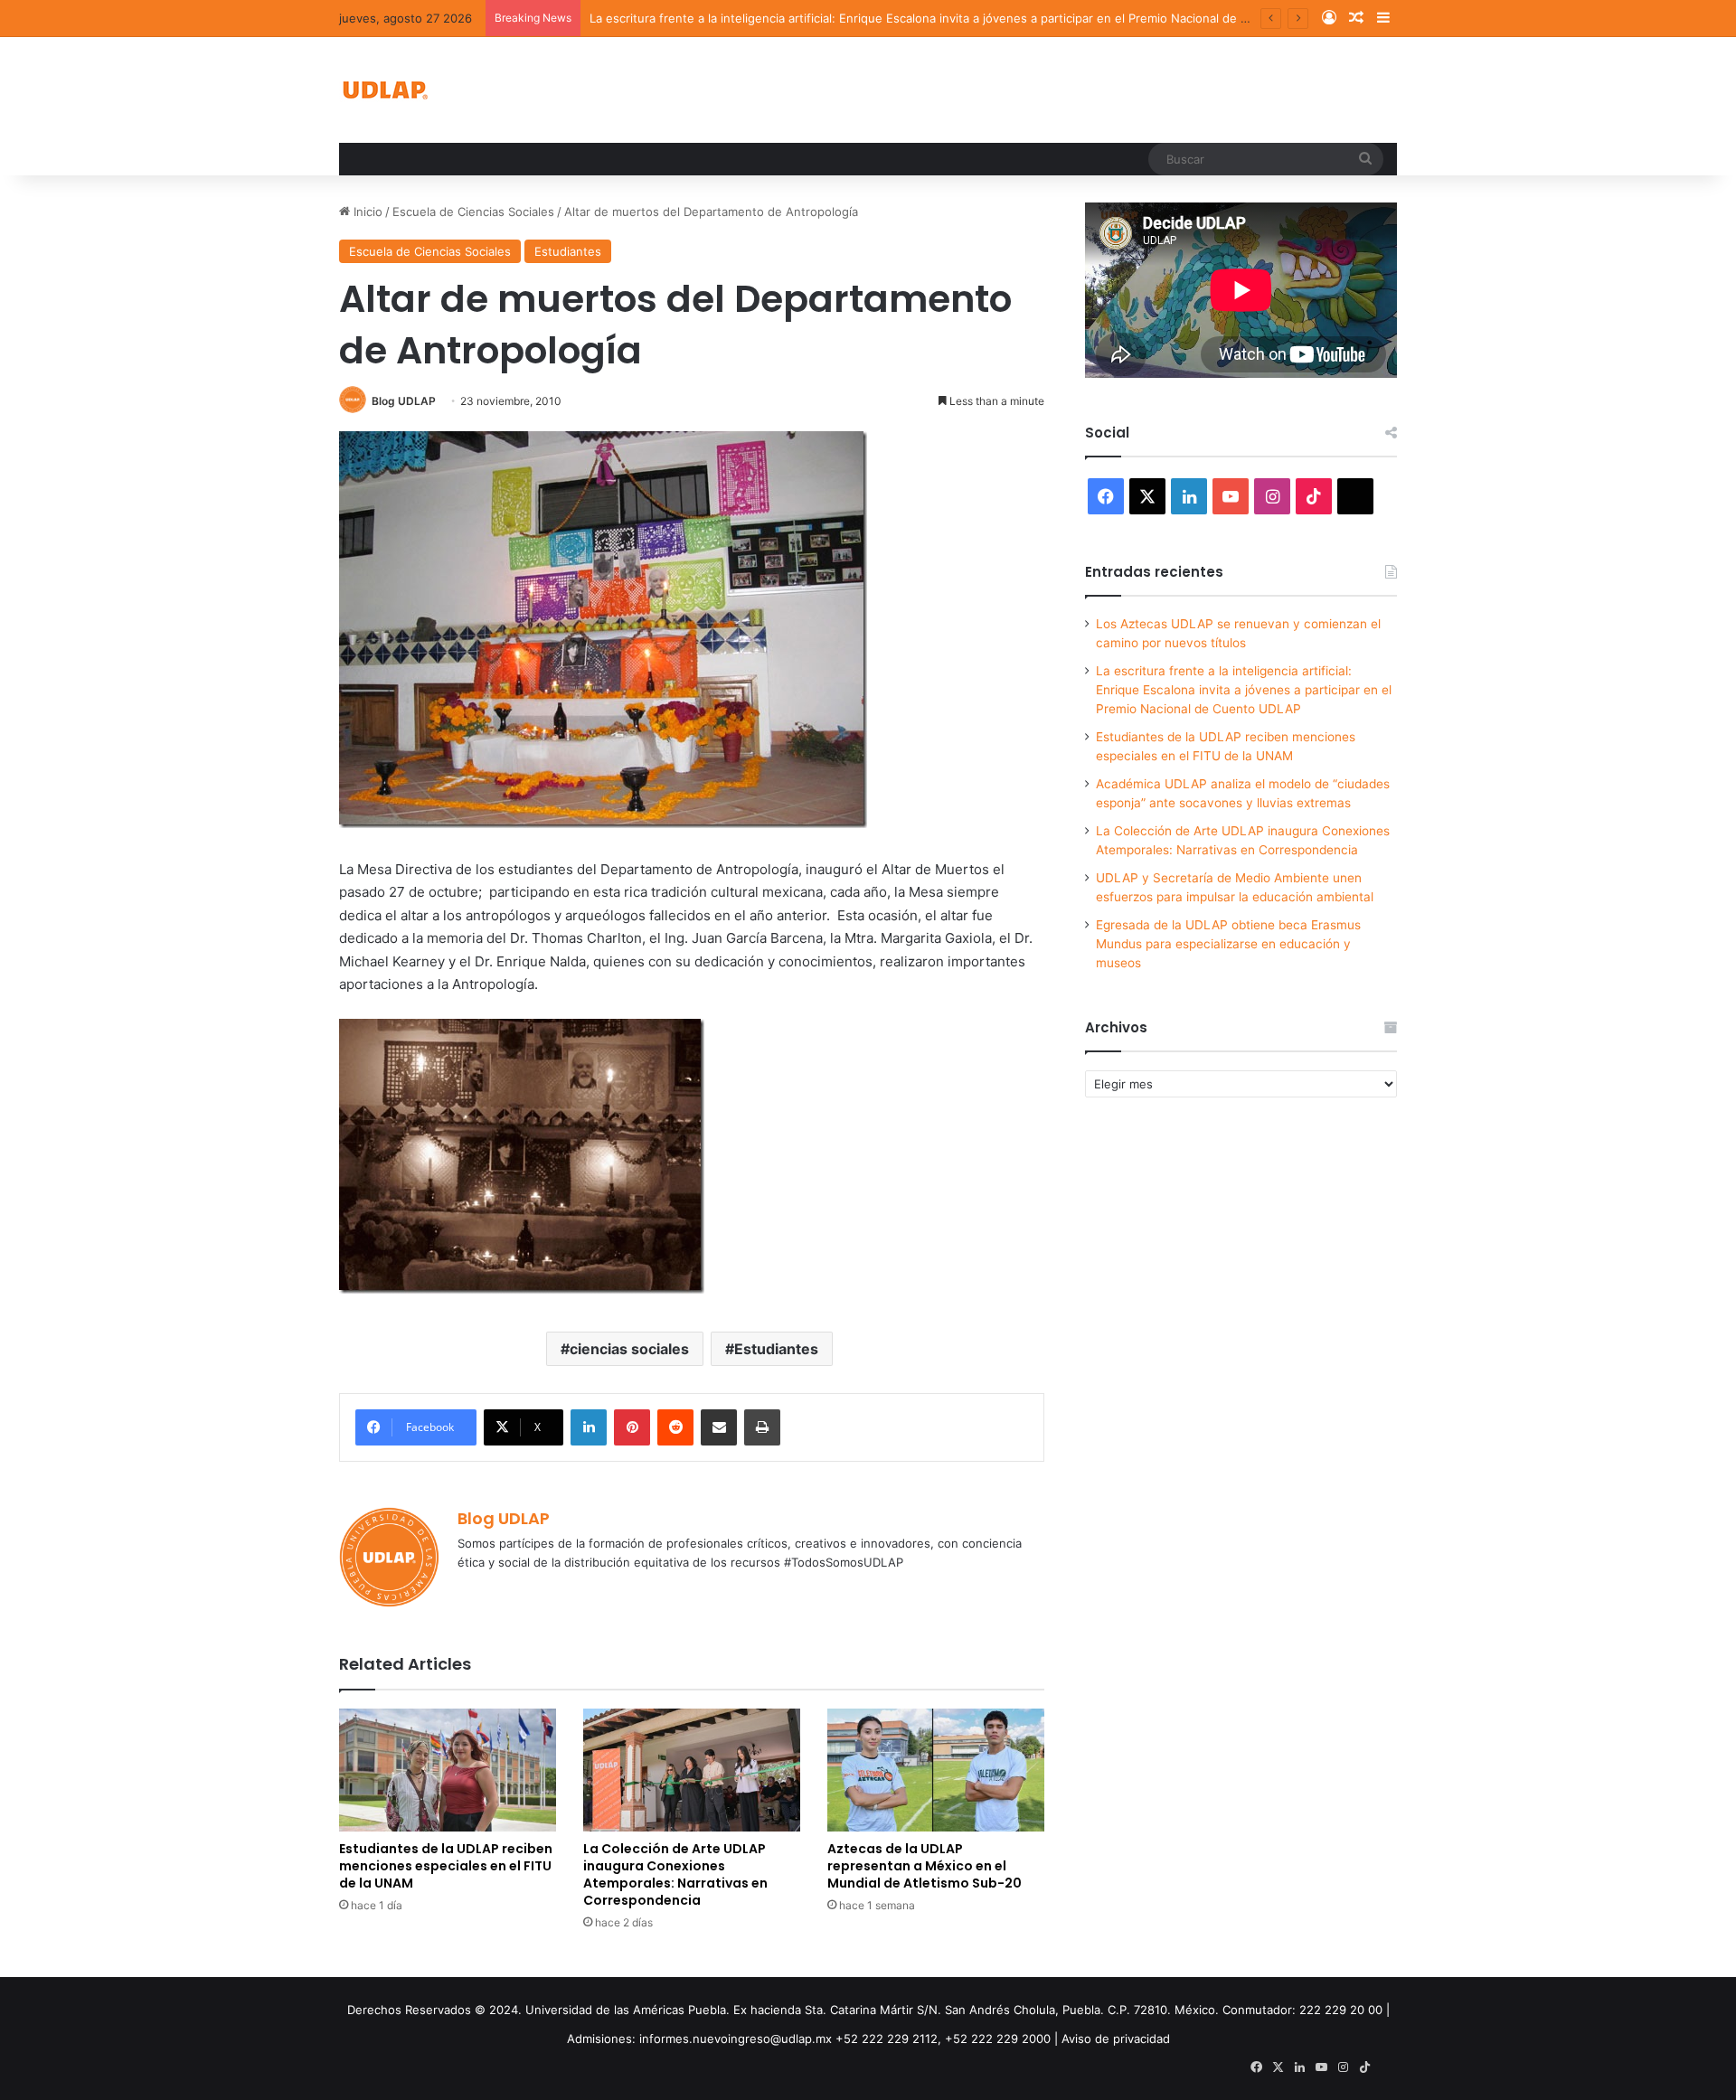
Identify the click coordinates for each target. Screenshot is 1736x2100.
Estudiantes (568, 251)
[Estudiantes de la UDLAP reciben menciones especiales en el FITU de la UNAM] (448, 1770)
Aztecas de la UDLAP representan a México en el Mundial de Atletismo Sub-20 (925, 1866)
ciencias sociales (629, 1349)
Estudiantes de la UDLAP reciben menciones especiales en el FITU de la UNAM (446, 1866)
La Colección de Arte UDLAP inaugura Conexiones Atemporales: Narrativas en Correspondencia (675, 1874)
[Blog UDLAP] (384, 90)
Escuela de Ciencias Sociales (473, 212)
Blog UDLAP (404, 401)
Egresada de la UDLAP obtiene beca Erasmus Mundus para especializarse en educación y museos (1228, 944)
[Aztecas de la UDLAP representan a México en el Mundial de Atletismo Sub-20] (936, 1770)
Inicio (366, 212)
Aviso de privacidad (1116, 2039)
